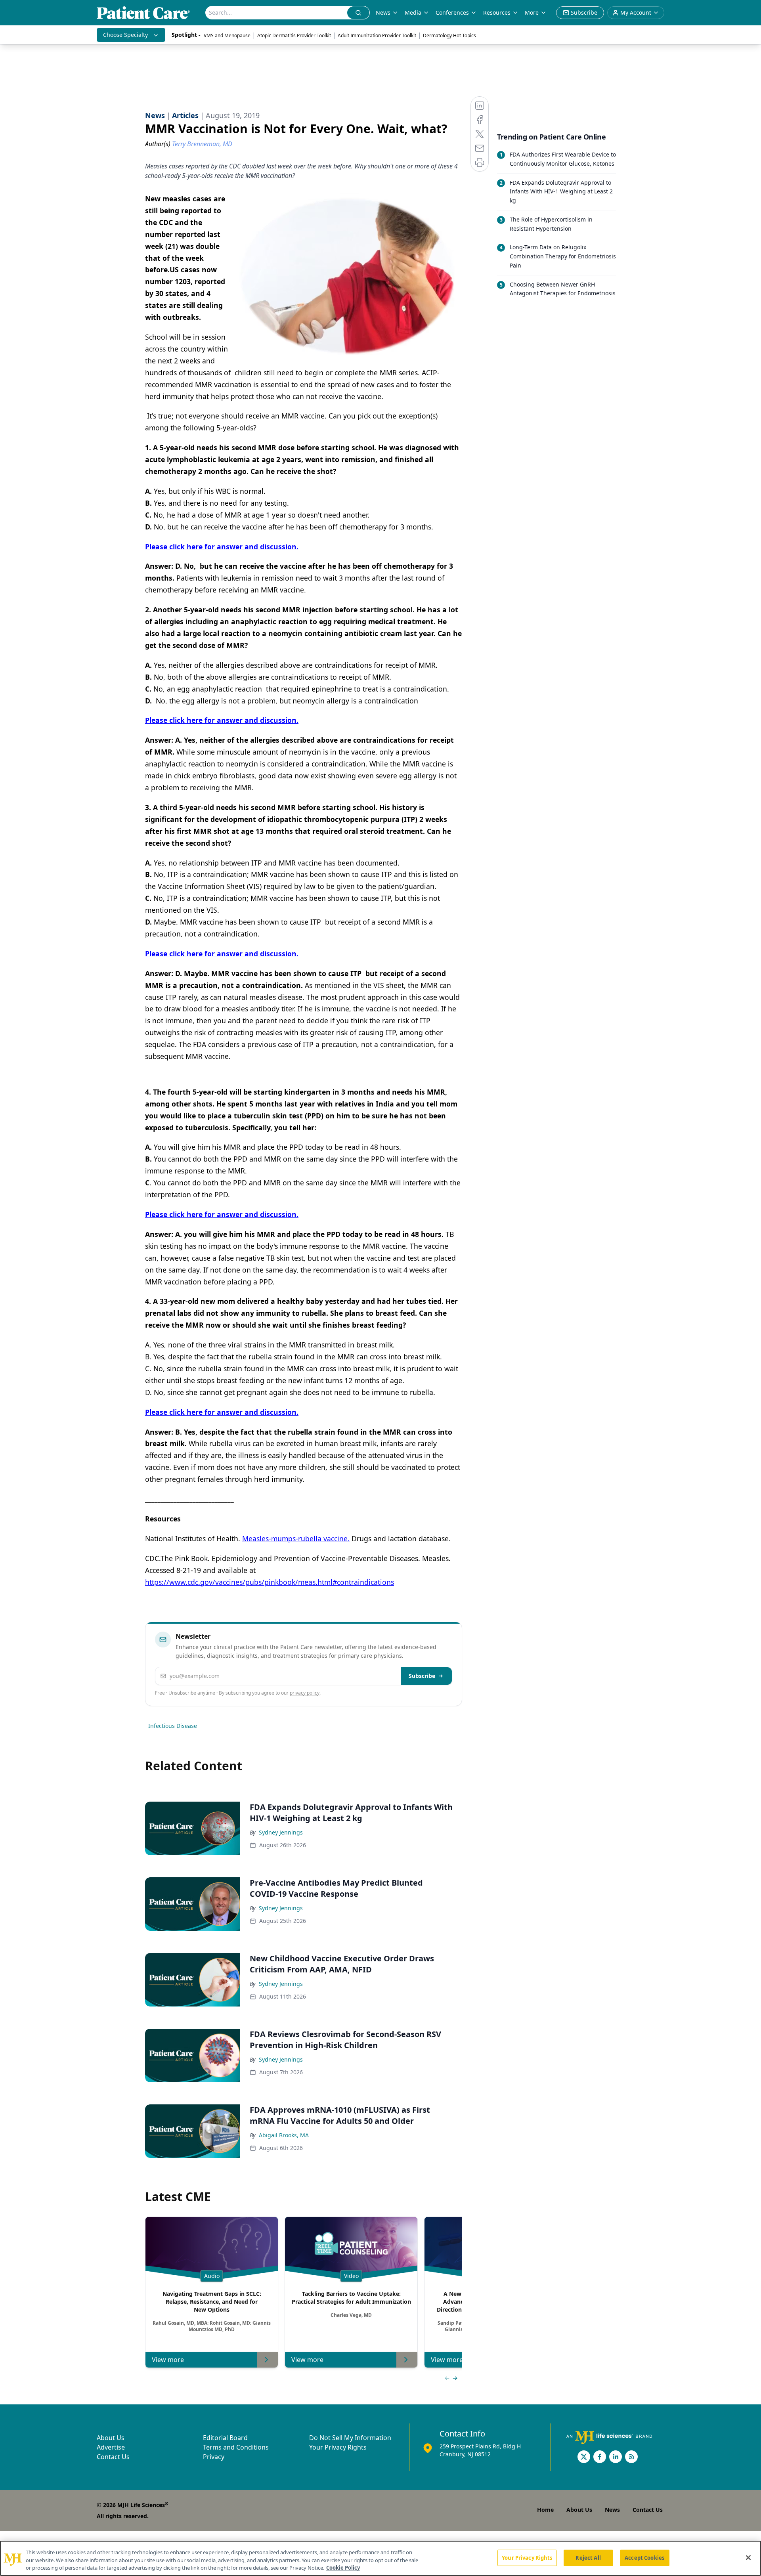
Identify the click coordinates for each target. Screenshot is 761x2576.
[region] (380, 2558)
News (383, 12)
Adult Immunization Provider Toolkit (377, 35)
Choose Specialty (125, 35)
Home (545, 2510)
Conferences (452, 12)
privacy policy (305, 1693)
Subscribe (422, 1676)
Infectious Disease (173, 1726)
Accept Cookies (644, 2557)
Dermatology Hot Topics (449, 35)
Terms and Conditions (236, 2447)
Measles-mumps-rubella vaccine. (296, 1538)
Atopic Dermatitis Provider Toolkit (294, 35)
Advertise (111, 2447)
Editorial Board (225, 2438)
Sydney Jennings (281, 1832)
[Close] (748, 2557)
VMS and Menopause (227, 35)
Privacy (214, 2457)
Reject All (588, 2557)
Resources (497, 12)
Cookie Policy (343, 2568)
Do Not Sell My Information (350, 2438)
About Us (111, 2438)
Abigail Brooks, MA (284, 2135)
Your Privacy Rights (338, 2447)
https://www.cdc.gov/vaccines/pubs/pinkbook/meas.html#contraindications (270, 1582)
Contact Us (113, 2457)
